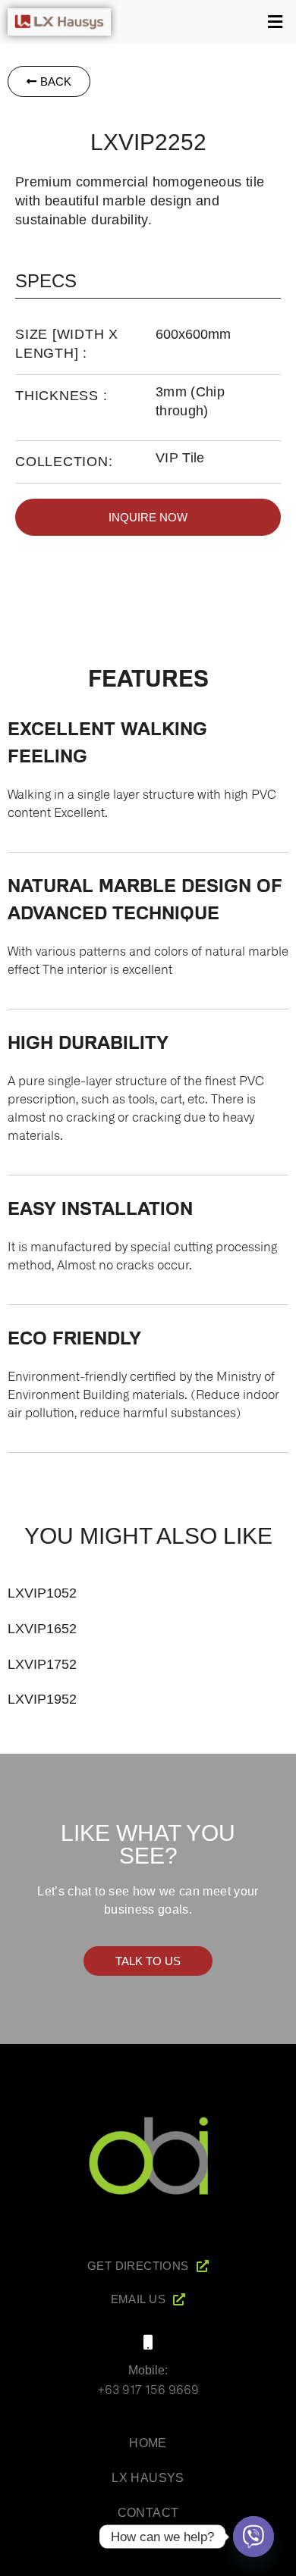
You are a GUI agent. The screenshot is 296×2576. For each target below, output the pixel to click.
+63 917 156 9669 (148, 2389)
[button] (207, 22)
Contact (148, 2513)
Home (148, 2443)
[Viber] (253, 2537)
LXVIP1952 (42, 1699)
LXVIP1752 (42, 1664)
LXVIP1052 (42, 1593)
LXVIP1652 (42, 1629)
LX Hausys (148, 2478)
